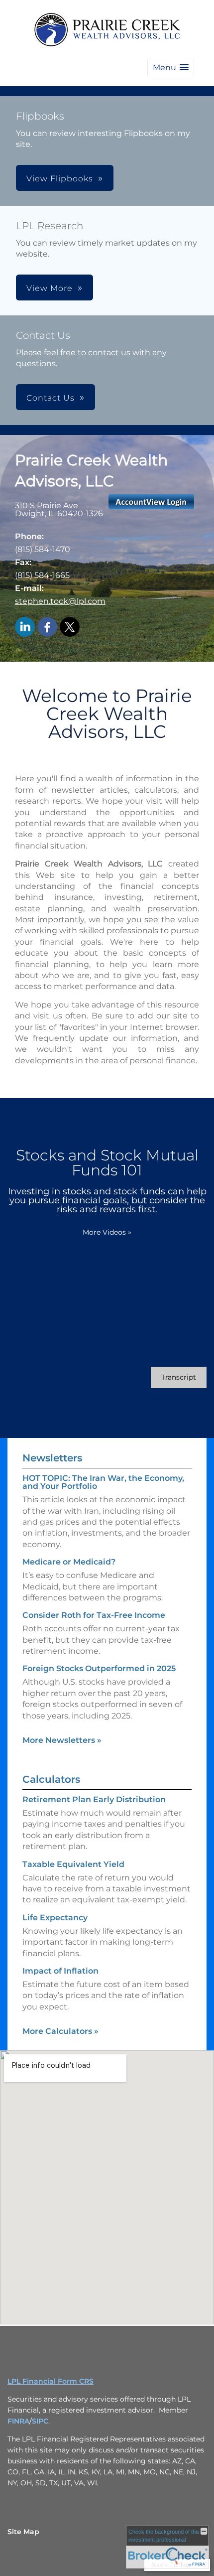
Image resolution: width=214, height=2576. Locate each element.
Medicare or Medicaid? (69, 1562)
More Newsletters (62, 1740)
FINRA (18, 2421)
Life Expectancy (55, 1918)
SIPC (40, 2421)
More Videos (107, 1232)
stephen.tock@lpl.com (60, 601)
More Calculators (60, 2031)
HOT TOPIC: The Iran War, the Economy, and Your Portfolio (103, 1482)
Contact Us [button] (51, 398)
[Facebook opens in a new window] (47, 628)
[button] (171, 68)
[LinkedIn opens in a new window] (25, 628)
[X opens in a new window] (70, 628)
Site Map (23, 2532)
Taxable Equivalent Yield (73, 1864)
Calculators (51, 1779)
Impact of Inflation (60, 1971)
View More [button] (50, 288)
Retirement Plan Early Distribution (94, 1799)
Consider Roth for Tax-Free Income (94, 1615)
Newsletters (52, 1458)
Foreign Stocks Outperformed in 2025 (99, 1668)
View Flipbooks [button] (60, 179)
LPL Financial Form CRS (51, 2381)
